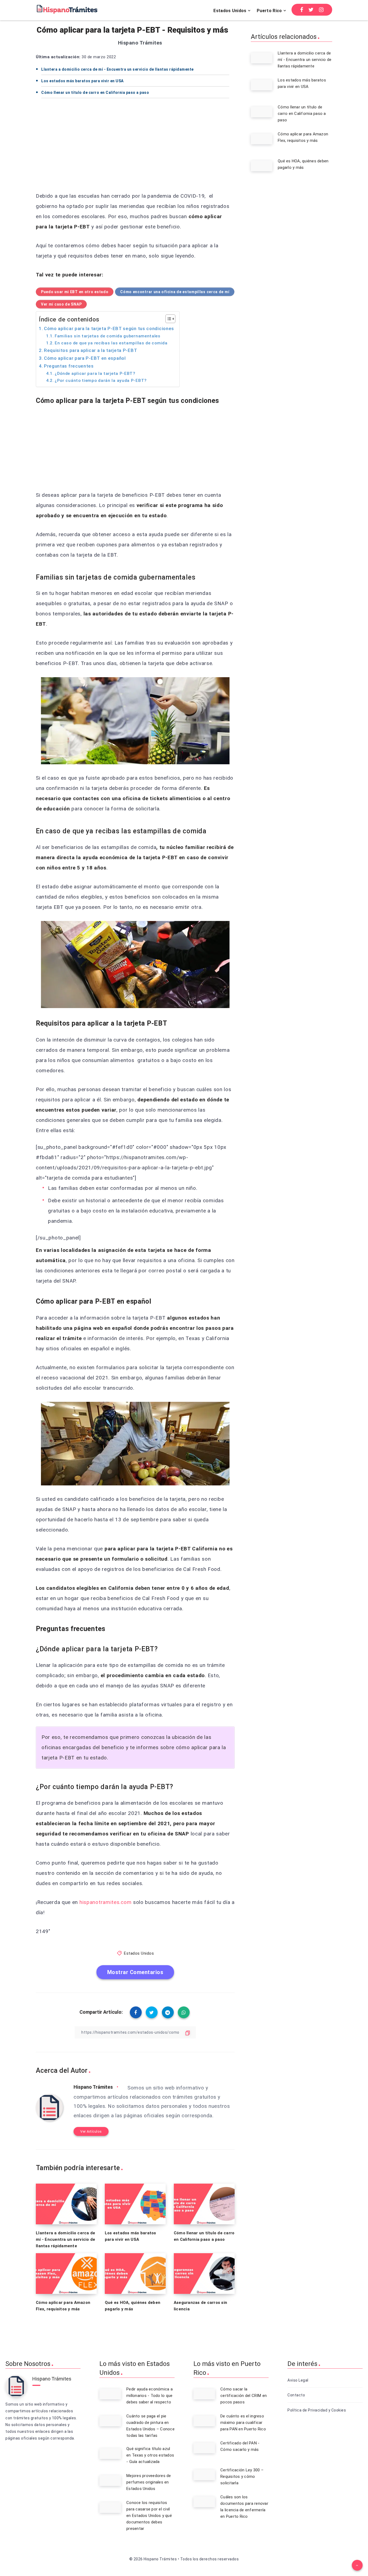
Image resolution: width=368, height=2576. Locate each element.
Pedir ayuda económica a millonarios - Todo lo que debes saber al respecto (150, 2396)
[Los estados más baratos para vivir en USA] (262, 85)
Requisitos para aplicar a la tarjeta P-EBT (91, 350)
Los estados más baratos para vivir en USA (82, 81)
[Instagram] (321, 10)
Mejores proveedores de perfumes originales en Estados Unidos (149, 2482)
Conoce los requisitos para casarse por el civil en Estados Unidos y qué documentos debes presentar (149, 2516)
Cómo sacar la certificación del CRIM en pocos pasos (244, 2396)
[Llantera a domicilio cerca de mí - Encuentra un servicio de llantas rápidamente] (262, 58)
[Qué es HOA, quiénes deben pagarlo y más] (262, 166)
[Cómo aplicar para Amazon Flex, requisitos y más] (262, 139)
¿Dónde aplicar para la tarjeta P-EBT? (95, 374)
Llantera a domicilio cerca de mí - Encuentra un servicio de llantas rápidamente (117, 69)
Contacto (296, 2395)
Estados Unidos (230, 11)
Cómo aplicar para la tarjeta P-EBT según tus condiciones (109, 328)
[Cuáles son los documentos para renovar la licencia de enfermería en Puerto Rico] (204, 2502)
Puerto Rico (269, 11)
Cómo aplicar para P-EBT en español (85, 358)
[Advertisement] (135, 147)
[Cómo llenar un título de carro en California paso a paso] (262, 112)
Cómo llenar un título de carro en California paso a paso (95, 93)
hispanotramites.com (105, 1902)
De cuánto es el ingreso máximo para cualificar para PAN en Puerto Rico (243, 2423)
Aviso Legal (298, 2380)
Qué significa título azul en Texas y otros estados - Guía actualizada (150, 2455)
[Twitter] (311, 10)
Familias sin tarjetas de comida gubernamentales (108, 336)
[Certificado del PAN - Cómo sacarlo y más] (204, 2448)
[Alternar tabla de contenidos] (168, 319)
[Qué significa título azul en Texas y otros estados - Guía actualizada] (110, 2454)
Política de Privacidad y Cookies (317, 2410)
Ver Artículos (91, 2131)
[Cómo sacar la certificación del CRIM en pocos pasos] (204, 2394)
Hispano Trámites (93, 2087)
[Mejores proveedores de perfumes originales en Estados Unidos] (110, 2481)
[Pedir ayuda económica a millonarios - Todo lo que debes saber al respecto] (110, 2394)
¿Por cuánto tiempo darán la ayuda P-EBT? (101, 381)
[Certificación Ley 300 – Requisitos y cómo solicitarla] (204, 2475)
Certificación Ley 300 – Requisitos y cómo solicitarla (242, 2476)
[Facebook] (302, 10)
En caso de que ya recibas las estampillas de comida (111, 343)
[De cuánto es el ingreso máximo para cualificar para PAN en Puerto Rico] (204, 2421)
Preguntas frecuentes (69, 366)
